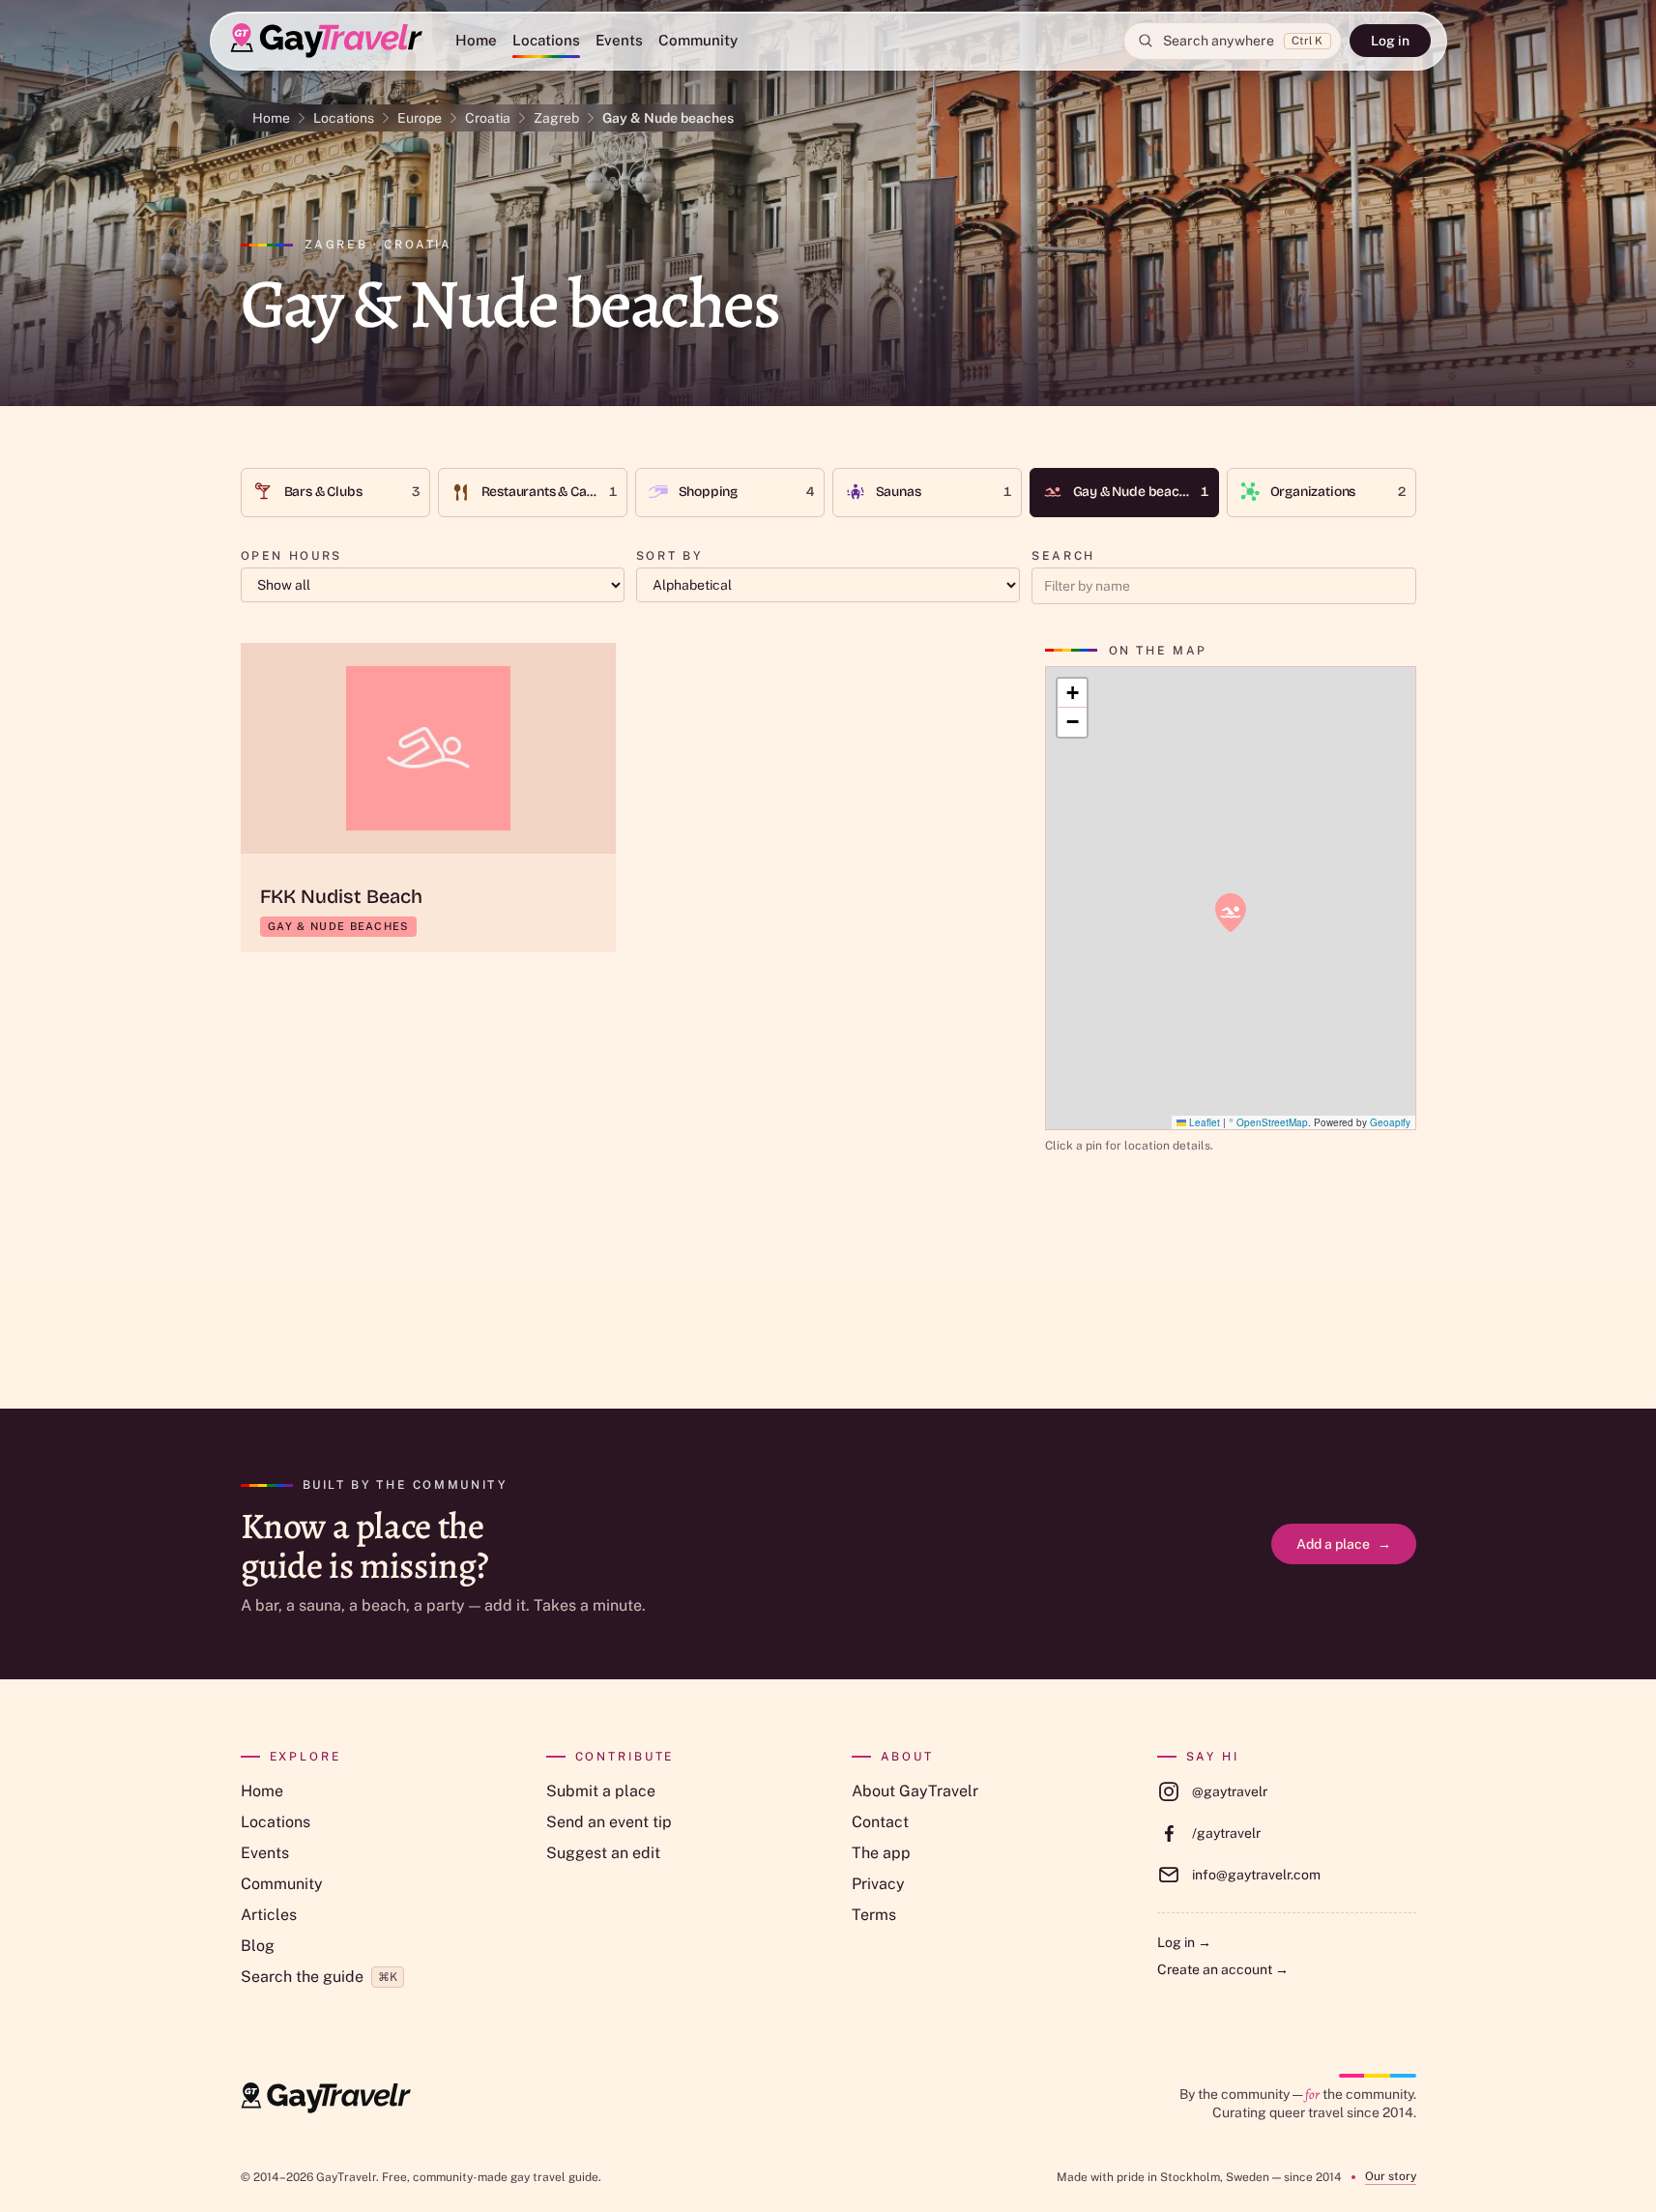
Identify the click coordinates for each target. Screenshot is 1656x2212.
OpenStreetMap (1272, 1122)
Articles (269, 1915)
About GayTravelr (915, 1791)
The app (881, 1853)
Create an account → (1223, 1969)
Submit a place (601, 1791)
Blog (258, 1946)
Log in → (1184, 1942)
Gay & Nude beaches (668, 118)
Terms (874, 1915)
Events (619, 40)
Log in (1390, 41)
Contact (880, 1822)
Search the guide (319, 1977)
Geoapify (1390, 1122)
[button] (1231, 913)
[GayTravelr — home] (326, 2098)
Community (698, 40)
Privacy (878, 1884)
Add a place (1344, 1544)
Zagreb (556, 118)
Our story (1391, 2176)
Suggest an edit (603, 1853)
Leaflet (1203, 1122)
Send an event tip (609, 1822)
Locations (546, 40)
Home (476, 40)
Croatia (488, 118)
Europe (420, 118)
